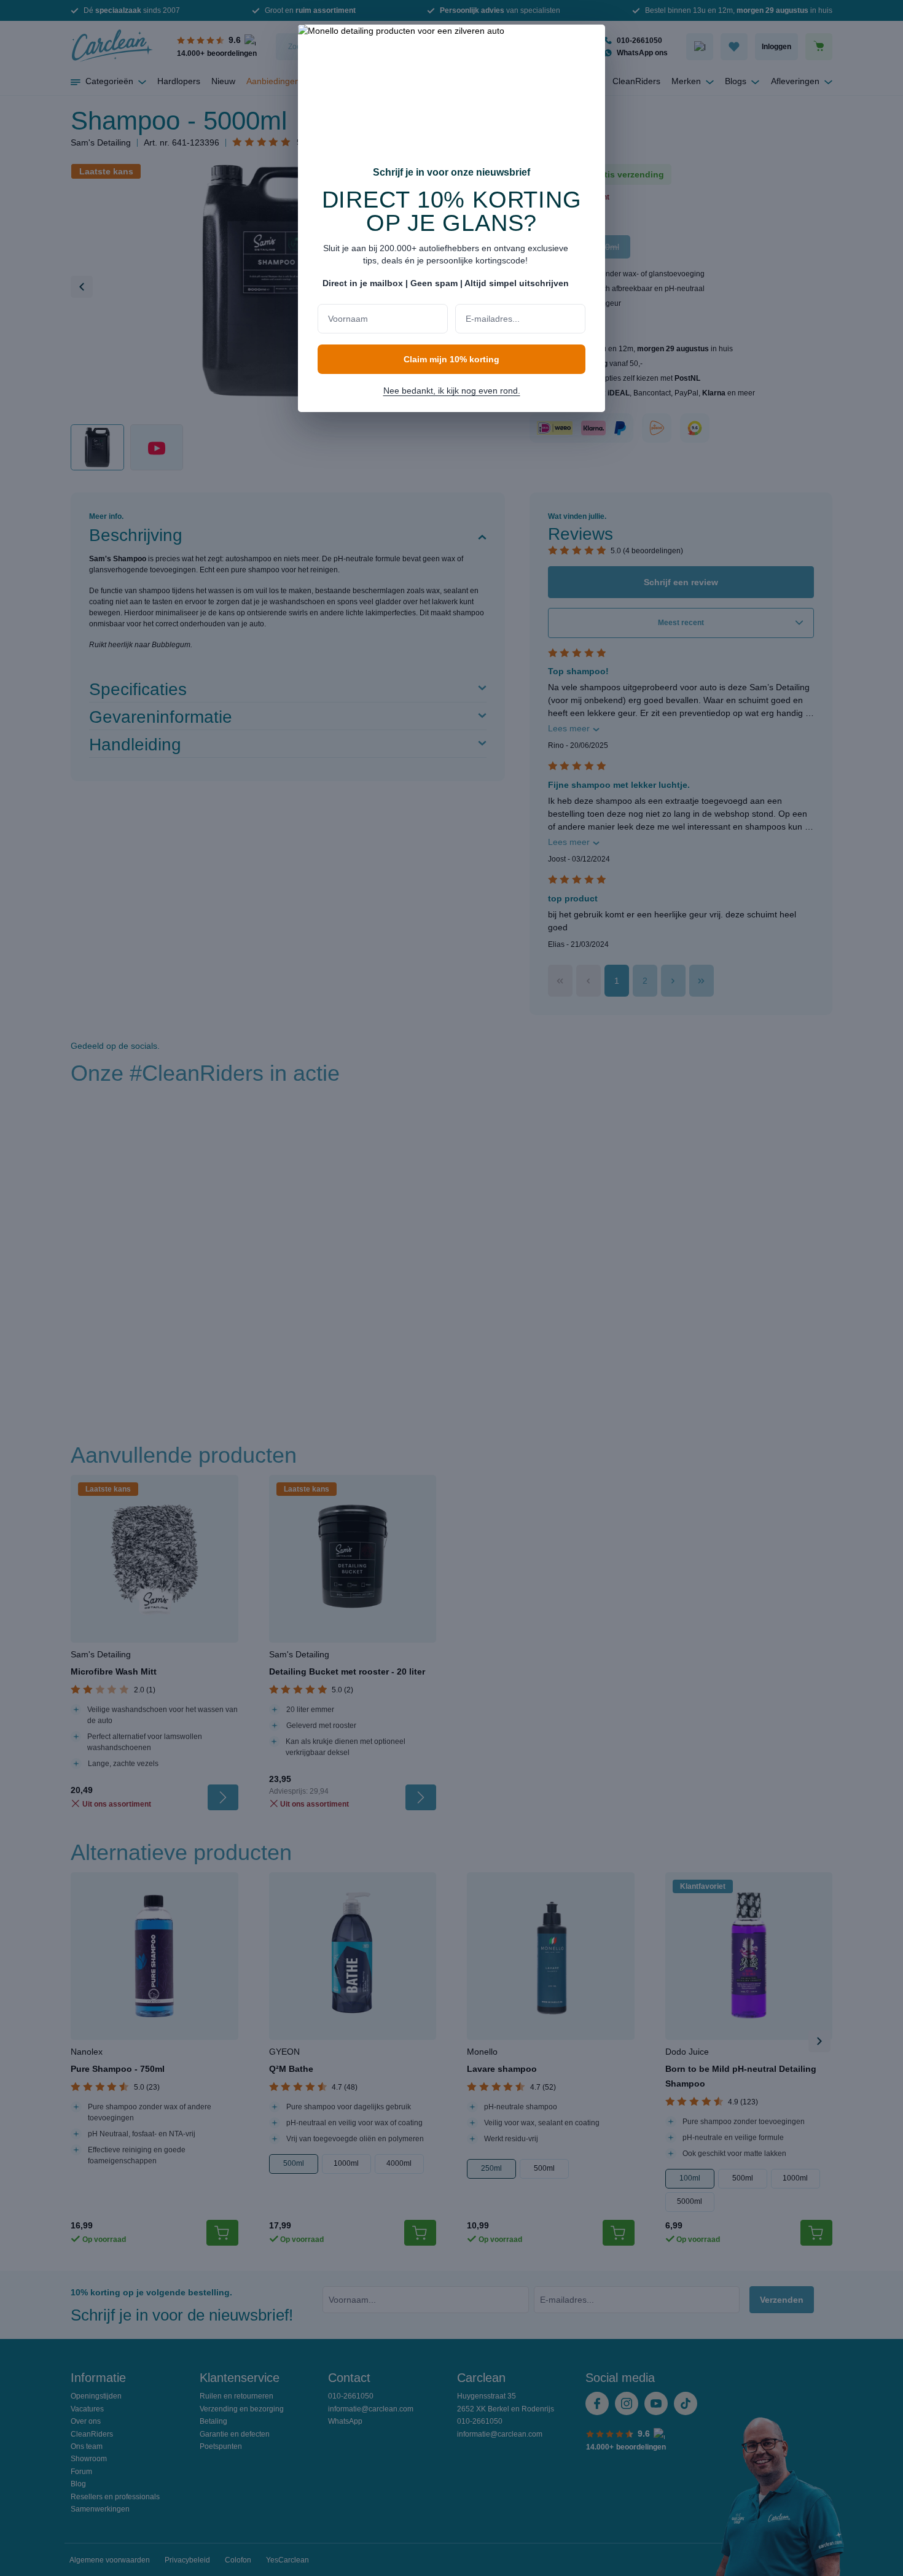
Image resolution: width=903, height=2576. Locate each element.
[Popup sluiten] (590, 42)
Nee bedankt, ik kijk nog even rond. (452, 391)
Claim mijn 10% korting (451, 359)
